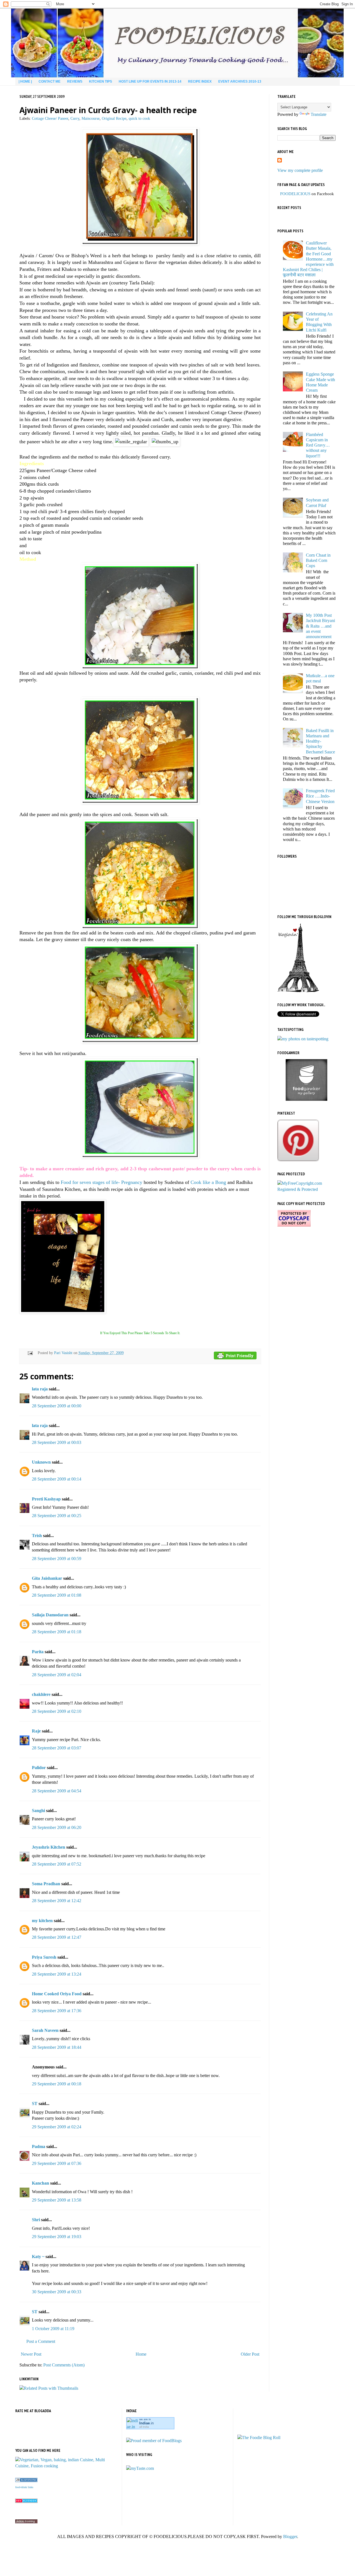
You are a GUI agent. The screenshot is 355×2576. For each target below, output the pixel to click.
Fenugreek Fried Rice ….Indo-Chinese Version (320, 796)
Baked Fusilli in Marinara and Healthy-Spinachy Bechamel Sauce (320, 741)
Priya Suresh (44, 1957)
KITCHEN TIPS (101, 81)
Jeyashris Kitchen (49, 1847)
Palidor (39, 1768)
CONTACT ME (50, 81)
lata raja (40, 1389)
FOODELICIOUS (295, 194)
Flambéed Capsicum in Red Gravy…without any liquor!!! (318, 445)
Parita (38, 1652)
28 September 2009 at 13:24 (57, 1974)
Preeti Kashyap (46, 1499)
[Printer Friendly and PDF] (235, 1356)
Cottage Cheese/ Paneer (50, 118)
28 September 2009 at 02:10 (57, 1711)
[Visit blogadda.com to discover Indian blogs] (26, 2501)
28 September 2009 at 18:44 (57, 2047)
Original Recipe (114, 118)
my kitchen (42, 1921)
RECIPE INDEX (200, 81)
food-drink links (24, 2487)
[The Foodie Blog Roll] (259, 2438)
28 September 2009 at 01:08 (57, 1595)
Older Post (250, 2354)
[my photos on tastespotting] (303, 1039)
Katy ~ (38, 2257)
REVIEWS (75, 81)
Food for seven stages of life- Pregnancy (102, 1182)
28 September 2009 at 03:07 (57, 1748)
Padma (39, 2146)
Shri (36, 2220)
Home (141, 2354)
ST (35, 2104)
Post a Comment (41, 2341)
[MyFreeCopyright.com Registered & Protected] (306, 1189)
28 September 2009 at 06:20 (57, 1827)
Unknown (41, 1462)
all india (144, 2427)
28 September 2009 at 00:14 (57, 1479)
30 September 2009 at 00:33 (57, 2292)
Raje (36, 1731)
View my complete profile (300, 170)
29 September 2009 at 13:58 (57, 2200)
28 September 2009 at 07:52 (57, 1864)
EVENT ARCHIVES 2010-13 (240, 81)
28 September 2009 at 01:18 (57, 1632)
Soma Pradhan (46, 1884)
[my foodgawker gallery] (306, 1099)
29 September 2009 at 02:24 (57, 2127)
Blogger (290, 2536)
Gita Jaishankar (47, 1578)
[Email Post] (30, 1353)
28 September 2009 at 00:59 (57, 1559)
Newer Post (31, 2354)
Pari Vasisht (64, 1353)
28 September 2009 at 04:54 (57, 1791)
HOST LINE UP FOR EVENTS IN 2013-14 (150, 81)
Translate (319, 114)
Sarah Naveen (45, 2030)
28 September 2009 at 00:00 (57, 1406)
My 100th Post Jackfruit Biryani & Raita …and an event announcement (320, 626)
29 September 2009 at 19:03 (57, 2237)
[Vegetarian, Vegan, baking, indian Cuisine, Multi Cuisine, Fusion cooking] (66, 2466)
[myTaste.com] (140, 2468)
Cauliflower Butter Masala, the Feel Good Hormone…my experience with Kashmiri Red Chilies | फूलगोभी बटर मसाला (308, 259)
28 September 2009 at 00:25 (57, 1516)
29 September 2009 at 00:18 (57, 2084)
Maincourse (91, 118)
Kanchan (40, 2183)
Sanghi (38, 1811)
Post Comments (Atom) (64, 2365)
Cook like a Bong (208, 1182)
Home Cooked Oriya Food (57, 1994)
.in (146, 2423)
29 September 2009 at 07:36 (57, 2163)
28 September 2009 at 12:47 (57, 1937)
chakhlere (41, 1694)
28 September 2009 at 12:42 (57, 1901)
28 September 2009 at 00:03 (57, 1442)
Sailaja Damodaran (50, 1615)
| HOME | (25, 81)
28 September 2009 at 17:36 (57, 2011)
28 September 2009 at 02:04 (57, 1675)
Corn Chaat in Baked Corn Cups (318, 560)
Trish (37, 1536)
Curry (75, 118)
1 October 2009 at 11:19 (53, 2329)
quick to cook (139, 118)
